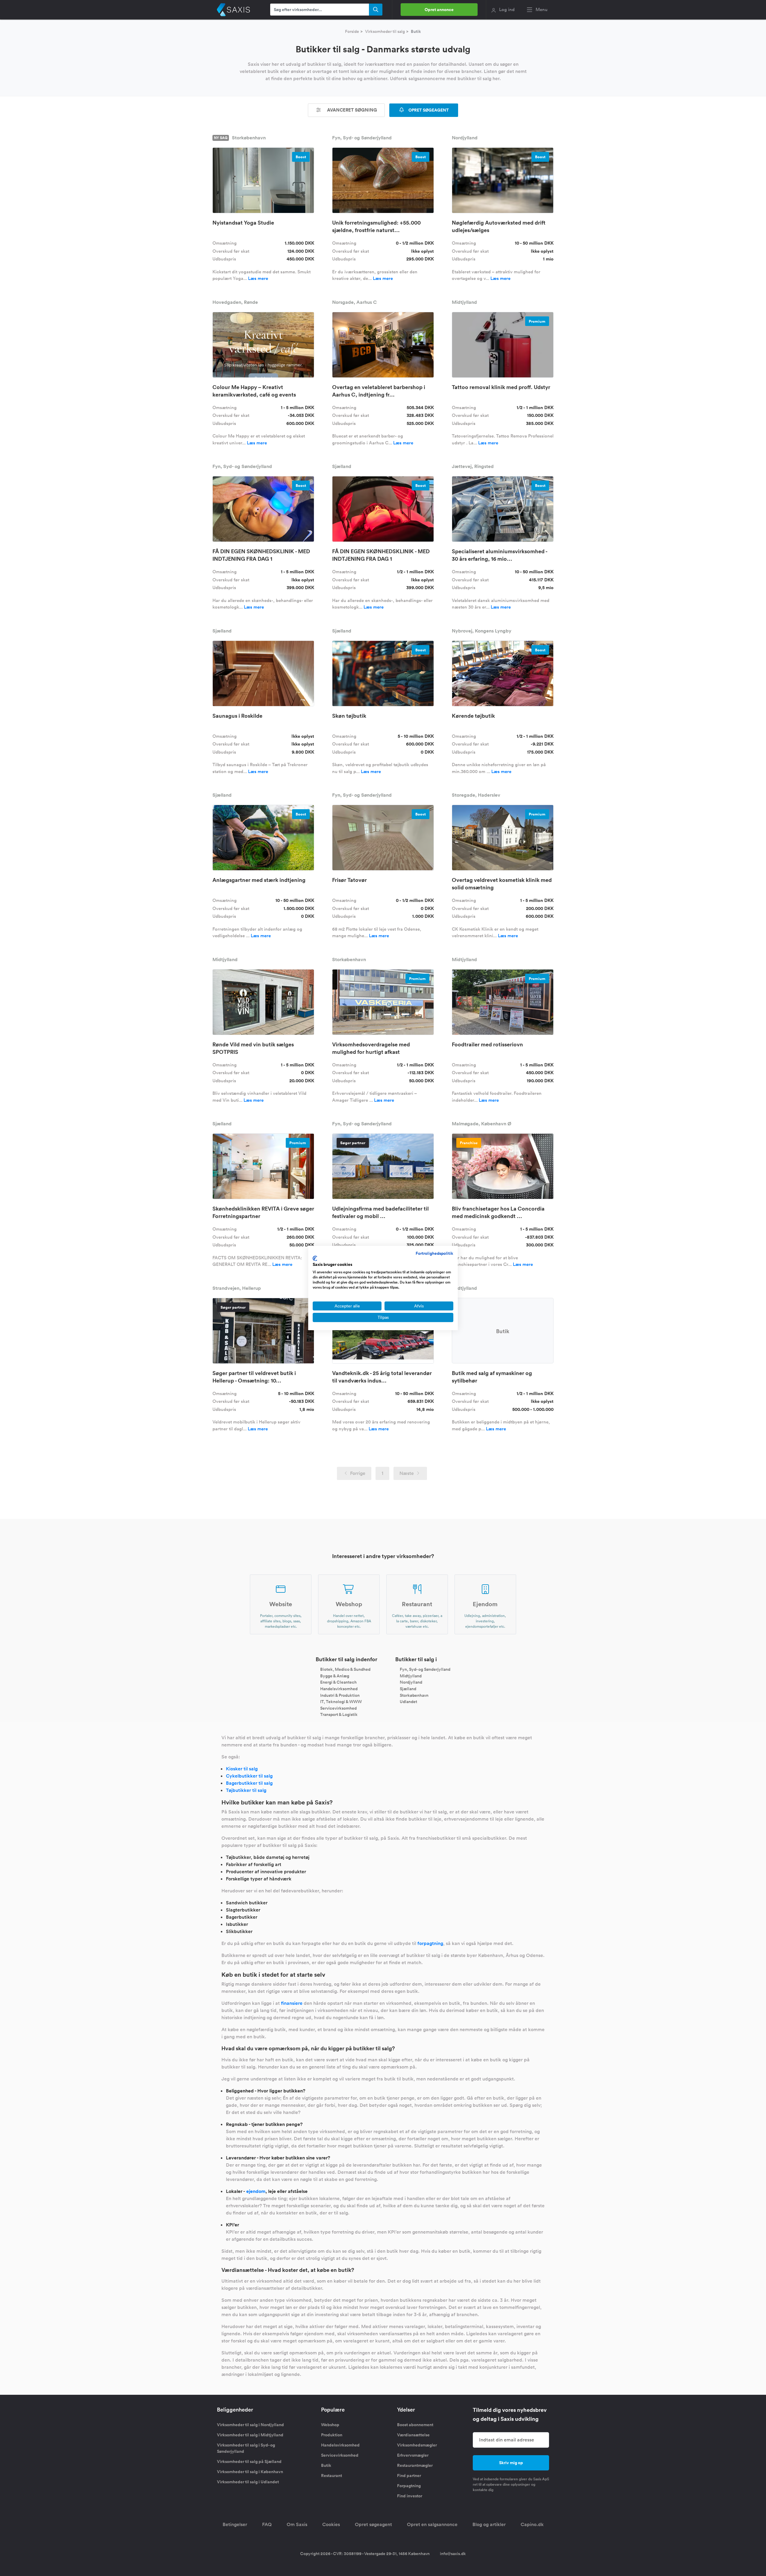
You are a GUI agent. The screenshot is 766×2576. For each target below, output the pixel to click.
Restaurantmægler (415, 2465)
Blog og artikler (489, 2524)
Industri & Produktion (340, 1695)
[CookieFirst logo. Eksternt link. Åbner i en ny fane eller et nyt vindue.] (315, 1258)
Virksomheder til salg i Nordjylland (250, 2425)
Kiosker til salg (242, 1769)
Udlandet (408, 1702)
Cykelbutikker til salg (249, 1776)
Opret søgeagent (373, 2524)
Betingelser (235, 2524)
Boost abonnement (415, 2425)
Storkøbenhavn (414, 1695)
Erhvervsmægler (413, 2455)
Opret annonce (439, 10)
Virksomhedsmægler (417, 2445)
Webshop (330, 2425)
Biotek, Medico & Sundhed (345, 1669)
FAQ (267, 2524)
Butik (326, 2465)
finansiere (292, 2003)
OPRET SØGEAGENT (428, 110)
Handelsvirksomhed (339, 1689)
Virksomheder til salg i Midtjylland (250, 2435)
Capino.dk (532, 2524)
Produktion (332, 2435)
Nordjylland (411, 1682)
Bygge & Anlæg (335, 1676)
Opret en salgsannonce (432, 2524)
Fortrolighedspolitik (434, 1253)
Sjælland (408, 1689)
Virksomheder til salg (385, 31)
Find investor (410, 2496)
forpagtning (430, 1943)
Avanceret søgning (351, 110)
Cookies (331, 2524)
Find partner (409, 2476)
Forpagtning (409, 2486)
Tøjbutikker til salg (246, 1790)
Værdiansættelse (413, 2435)
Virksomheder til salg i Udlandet (248, 2482)
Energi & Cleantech (338, 1682)
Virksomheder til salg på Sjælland (249, 2461)
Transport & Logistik (339, 1714)
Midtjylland (411, 1676)
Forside (352, 31)
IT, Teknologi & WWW (341, 1702)
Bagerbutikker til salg (249, 1783)
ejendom (256, 2191)
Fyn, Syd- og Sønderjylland (425, 1669)
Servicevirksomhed (338, 1708)
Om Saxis (297, 2524)
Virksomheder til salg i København (250, 2472)
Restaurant (332, 2476)
